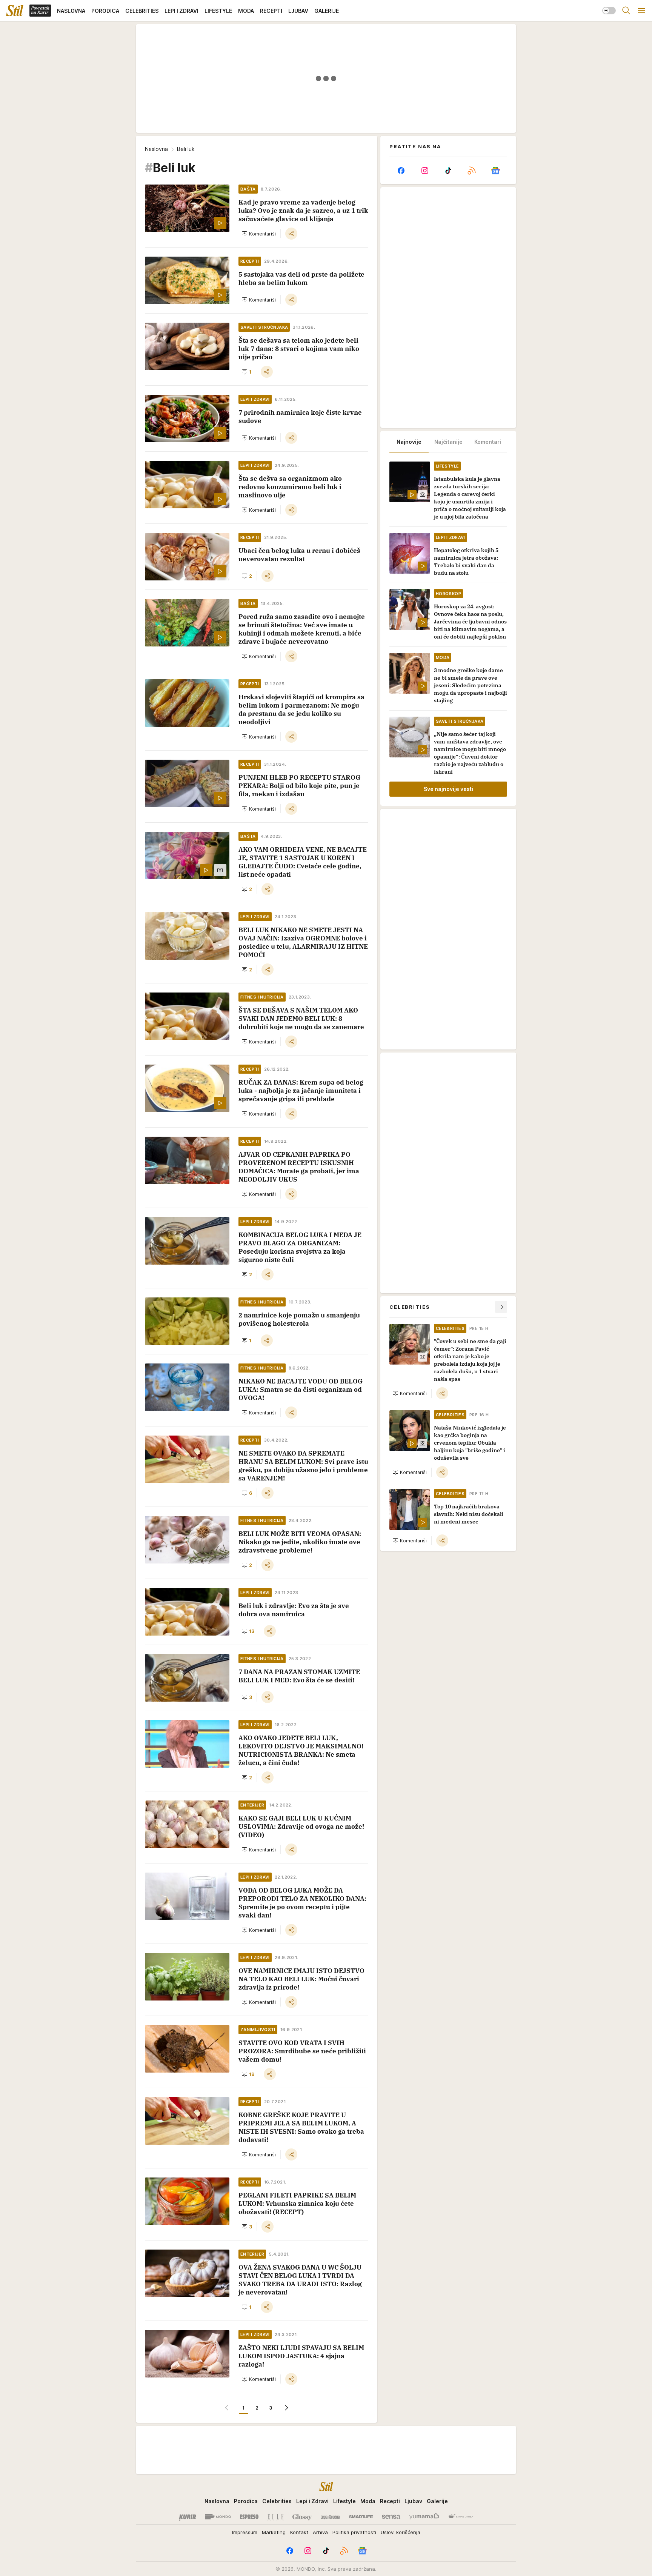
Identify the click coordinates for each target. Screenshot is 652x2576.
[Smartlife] (361, 2517)
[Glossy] (302, 2517)
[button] (259, 234)
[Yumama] (424, 2517)
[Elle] (275, 2517)
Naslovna (156, 149)
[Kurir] (188, 2517)
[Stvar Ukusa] (461, 2517)
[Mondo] (218, 2517)
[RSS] (472, 171)
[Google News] (495, 171)
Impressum (245, 2532)
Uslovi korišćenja (401, 2532)
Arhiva (320, 2532)
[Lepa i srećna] (330, 2517)
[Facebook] (401, 171)
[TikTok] (448, 171)
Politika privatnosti (354, 2532)
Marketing (274, 2532)
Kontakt (299, 2532)
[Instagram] (424, 171)
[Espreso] (249, 2517)
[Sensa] (391, 2517)
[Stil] (15, 11)
